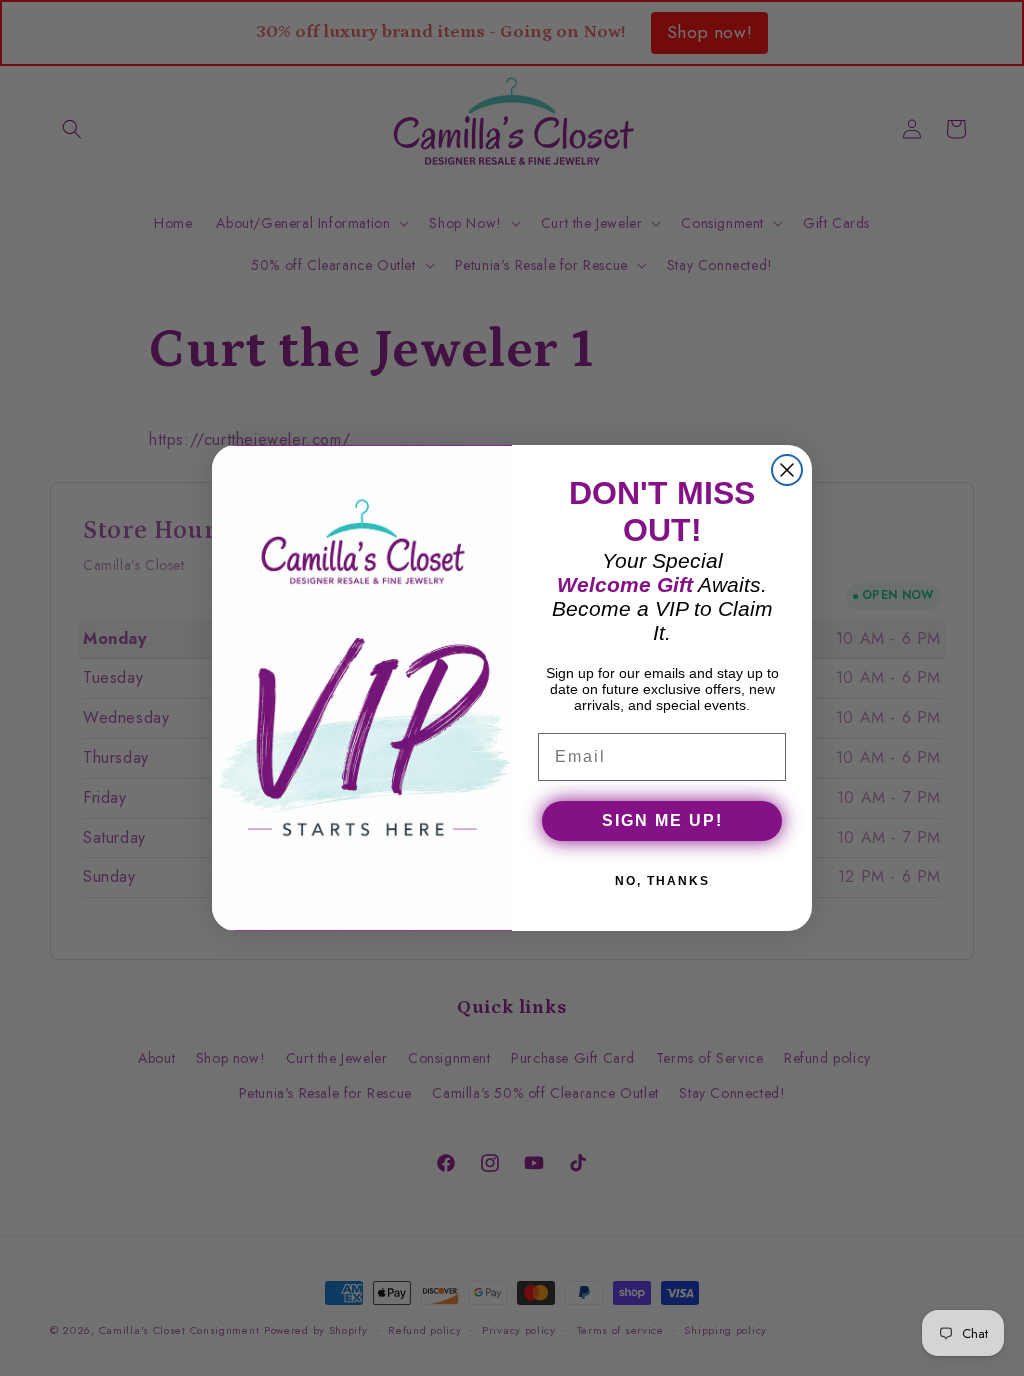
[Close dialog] (787, 470)
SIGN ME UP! (662, 820)
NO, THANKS (662, 881)
